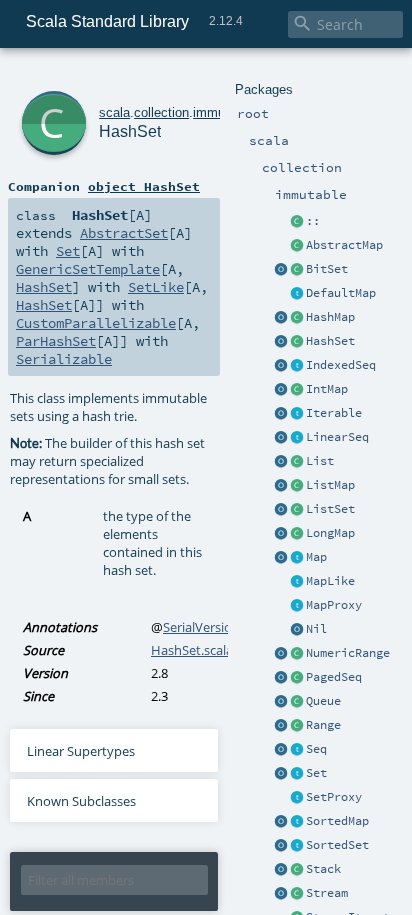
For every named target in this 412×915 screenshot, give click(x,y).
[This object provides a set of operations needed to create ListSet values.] (281, 510)
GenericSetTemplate (88, 269)
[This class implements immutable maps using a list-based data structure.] (297, 486)
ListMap (330, 485)
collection (161, 112)
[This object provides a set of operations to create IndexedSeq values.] (281, 366)
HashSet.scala (192, 650)
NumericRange (348, 653)
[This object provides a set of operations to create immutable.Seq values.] (281, 750)
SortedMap (337, 821)
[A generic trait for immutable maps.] (297, 558)
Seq (316, 749)
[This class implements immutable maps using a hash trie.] (297, 318)
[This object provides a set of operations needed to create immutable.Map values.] (281, 558)
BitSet (327, 269)
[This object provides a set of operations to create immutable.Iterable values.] (281, 414)
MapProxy (334, 605)
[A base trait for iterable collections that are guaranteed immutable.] (297, 414)
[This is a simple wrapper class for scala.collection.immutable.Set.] (297, 798)
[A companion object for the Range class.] (281, 726)
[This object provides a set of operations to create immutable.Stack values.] (281, 870)
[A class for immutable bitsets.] (297, 270)
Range (323, 725)
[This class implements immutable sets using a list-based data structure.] (297, 510)
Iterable (334, 413)
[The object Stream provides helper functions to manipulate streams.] (281, 894)
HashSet (330, 341)
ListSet (330, 509)
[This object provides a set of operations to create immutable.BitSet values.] (281, 270)
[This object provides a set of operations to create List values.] (281, 462)
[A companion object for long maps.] (281, 534)
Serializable (64, 359)
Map (316, 557)
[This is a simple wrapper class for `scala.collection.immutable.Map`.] (297, 606)
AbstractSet (124, 233)
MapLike (330, 581)
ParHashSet (56, 341)
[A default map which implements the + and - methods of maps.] (297, 294)
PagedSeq (334, 677)
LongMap (330, 533)
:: (313, 221)
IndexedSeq (341, 365)
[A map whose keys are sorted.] (297, 822)
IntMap (327, 389)
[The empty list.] (297, 630)
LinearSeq (337, 437)
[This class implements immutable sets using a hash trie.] (297, 342)
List (320, 461)
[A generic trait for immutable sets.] (297, 774)
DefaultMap (341, 293)
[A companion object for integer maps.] (281, 390)
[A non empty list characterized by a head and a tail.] (297, 222)
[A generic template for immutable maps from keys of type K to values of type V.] (297, 582)
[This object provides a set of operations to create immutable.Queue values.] (281, 702)
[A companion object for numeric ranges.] (281, 654)
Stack (323, 869)
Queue (323, 701)
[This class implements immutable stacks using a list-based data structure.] (297, 870)
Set (316, 773)
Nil (316, 629)
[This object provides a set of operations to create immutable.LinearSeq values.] (281, 438)
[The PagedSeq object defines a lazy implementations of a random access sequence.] (281, 678)
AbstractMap (344, 245)
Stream (327, 893)
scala (114, 112)
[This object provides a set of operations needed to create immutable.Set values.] (281, 774)
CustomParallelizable (96, 323)
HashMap (330, 317)
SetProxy (334, 797)
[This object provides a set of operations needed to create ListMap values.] (281, 486)
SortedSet (337, 845)
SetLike (156, 287)
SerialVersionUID (212, 627)
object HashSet (144, 186)
